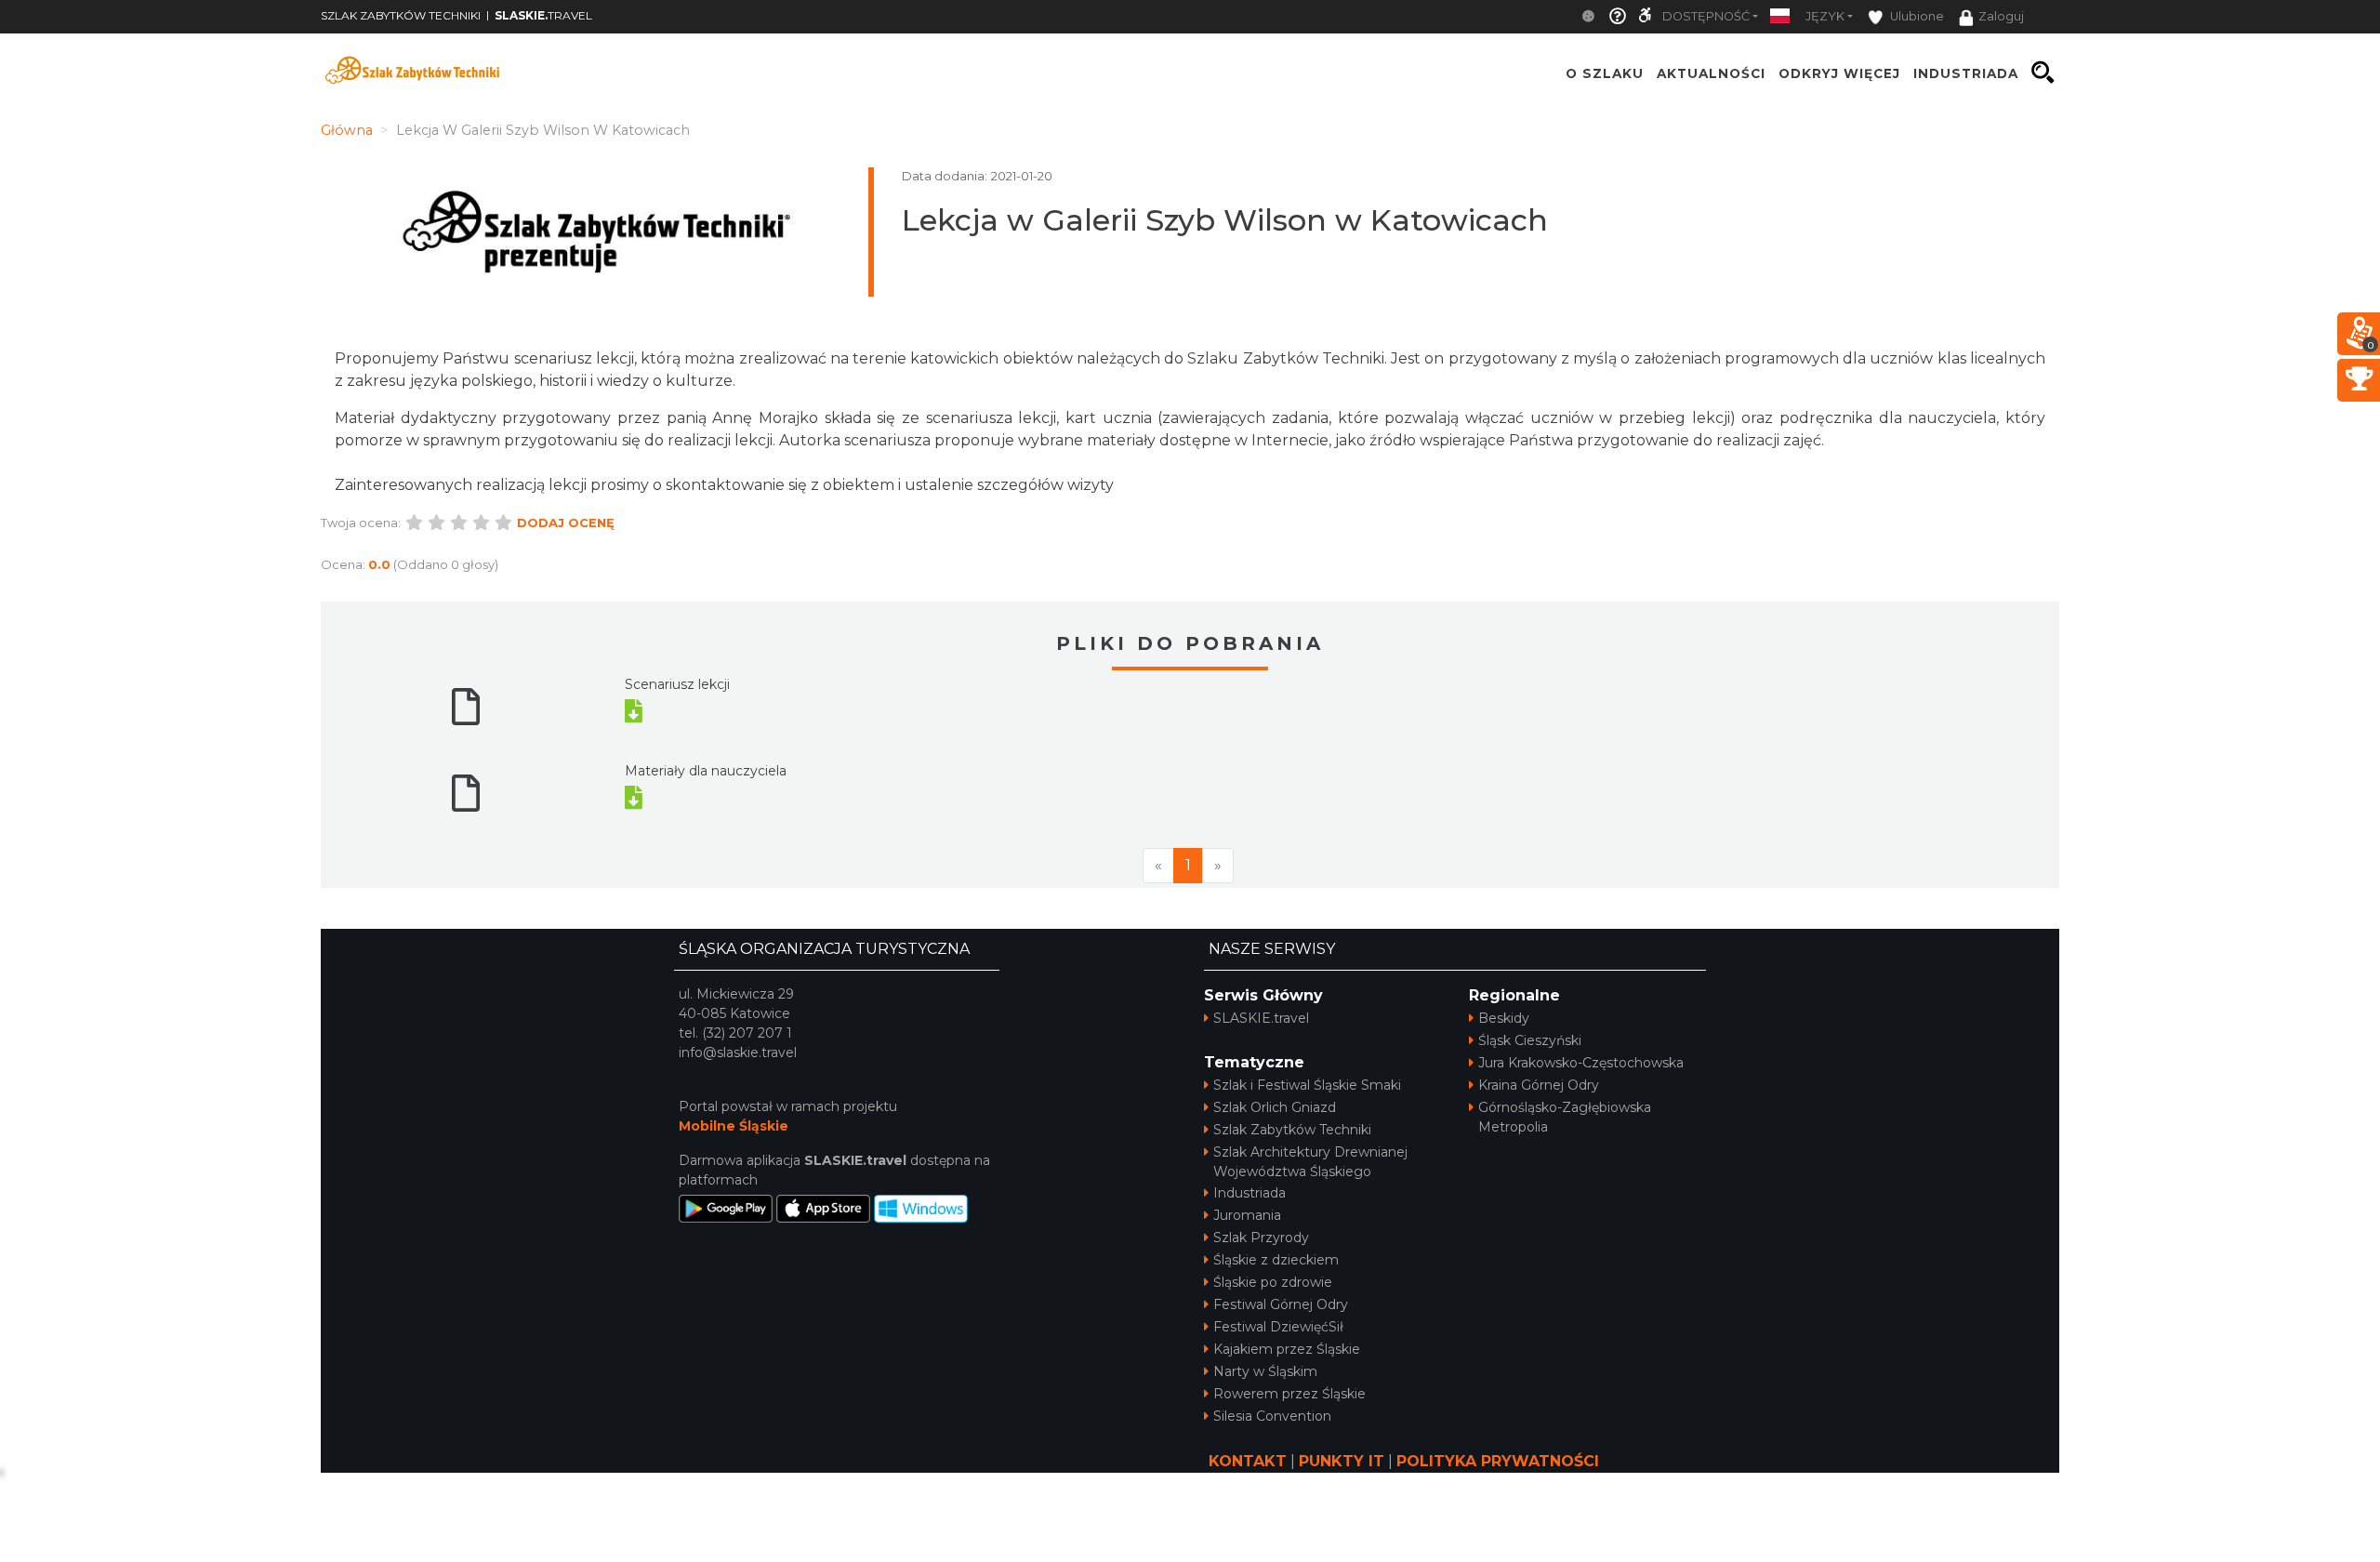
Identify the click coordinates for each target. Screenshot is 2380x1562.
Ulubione (1916, 16)
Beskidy (1504, 1018)
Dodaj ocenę (566, 523)
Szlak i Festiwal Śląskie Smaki (1307, 1085)
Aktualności (1711, 73)
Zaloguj (2001, 16)
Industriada (1249, 1193)
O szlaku (1605, 73)
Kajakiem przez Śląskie (1287, 1349)
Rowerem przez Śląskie (1289, 1394)
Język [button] (1825, 16)
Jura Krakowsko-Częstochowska (1581, 1063)
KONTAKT (1248, 1461)
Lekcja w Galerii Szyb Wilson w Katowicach (1225, 220)
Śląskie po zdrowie (1273, 1282)
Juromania (1247, 1215)
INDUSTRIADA (1966, 73)
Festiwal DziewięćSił (1278, 1327)
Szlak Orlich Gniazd (1275, 1107)
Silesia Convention (1272, 1416)
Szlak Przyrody (1261, 1238)
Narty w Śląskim (1265, 1371)
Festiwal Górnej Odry (1281, 1304)
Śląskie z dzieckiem (1276, 1260)
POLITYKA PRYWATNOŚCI (1498, 1461)
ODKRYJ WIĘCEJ (1839, 73)
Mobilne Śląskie (734, 1126)
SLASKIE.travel (1261, 1018)
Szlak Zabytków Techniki (1292, 1130)
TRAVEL (543, 15)
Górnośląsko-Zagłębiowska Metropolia (1565, 1117)
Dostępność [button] (1706, 16)
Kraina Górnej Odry (1539, 1085)
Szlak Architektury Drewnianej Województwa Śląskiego (1310, 1162)
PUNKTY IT (1342, 1461)
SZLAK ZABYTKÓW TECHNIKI (401, 15)
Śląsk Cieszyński (1530, 1040)
